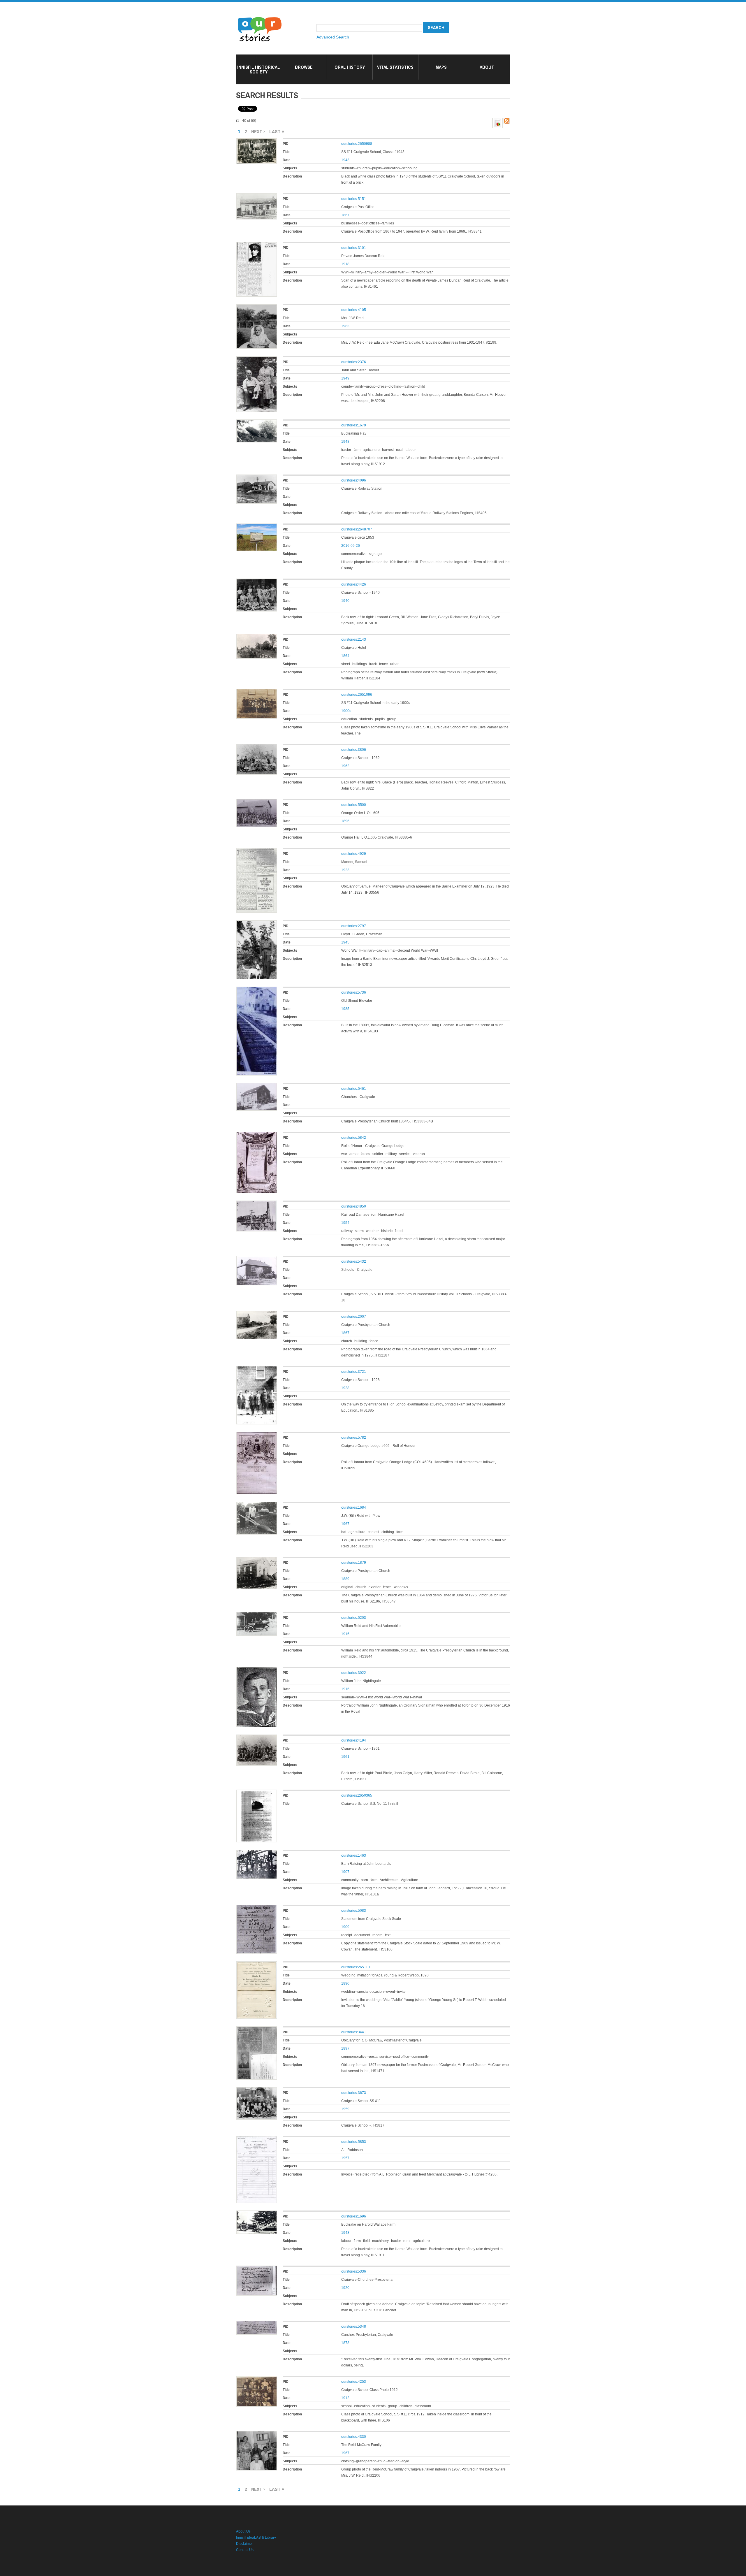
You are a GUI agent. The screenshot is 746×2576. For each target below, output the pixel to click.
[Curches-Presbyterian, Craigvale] (257, 2324)
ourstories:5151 (354, 199)
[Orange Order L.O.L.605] (257, 802)
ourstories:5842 (354, 1138)
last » (277, 131)
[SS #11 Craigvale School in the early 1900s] (257, 692)
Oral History (350, 67)
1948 (345, 442)
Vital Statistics (395, 67)
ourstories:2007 (354, 1317)
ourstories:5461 (354, 1089)
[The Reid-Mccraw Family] (257, 2434)
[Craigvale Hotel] (257, 637)
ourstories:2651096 (357, 695)
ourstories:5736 (354, 992)
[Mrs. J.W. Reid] (257, 307)
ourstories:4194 (354, 1740)
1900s (346, 711)
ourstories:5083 (354, 1911)
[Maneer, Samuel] (257, 851)
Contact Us (245, 2550)
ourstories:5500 (354, 805)
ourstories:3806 (354, 750)
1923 (345, 870)
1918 (345, 264)
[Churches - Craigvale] (257, 1086)
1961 (345, 1757)
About (487, 67)
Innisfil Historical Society (258, 69)
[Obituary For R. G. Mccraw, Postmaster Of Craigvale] (257, 2029)
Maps (441, 67)
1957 (345, 2158)
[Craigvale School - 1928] (257, 1369)
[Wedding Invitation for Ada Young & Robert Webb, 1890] (257, 1964)
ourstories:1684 (354, 1507)
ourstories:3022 (354, 1673)
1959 (345, 2109)
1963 (345, 326)
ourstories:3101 (354, 248)
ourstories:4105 (354, 310)
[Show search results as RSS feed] (507, 121)
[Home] (260, 17)
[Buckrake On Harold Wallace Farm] (257, 2213)
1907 (345, 1872)
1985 (345, 1009)
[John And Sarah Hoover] (257, 359)
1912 (345, 2398)
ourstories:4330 (354, 2437)
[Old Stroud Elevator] (257, 990)
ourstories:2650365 (357, 1795)
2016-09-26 (351, 546)
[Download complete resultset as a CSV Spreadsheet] (497, 121)
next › (258, 131)
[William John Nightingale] (257, 1670)
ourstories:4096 (354, 480)
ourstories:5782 (354, 1438)
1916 (345, 1689)
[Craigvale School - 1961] (257, 1737)
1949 (345, 378)
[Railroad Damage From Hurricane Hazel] (257, 1203)
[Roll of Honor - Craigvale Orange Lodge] (257, 1135)
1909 (345, 1927)
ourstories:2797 (354, 926)
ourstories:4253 (354, 2382)
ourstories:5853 (354, 2142)
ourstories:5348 (354, 2327)
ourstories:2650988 (357, 144)
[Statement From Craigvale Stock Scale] (257, 1908)
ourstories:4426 (354, 584)
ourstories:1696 (354, 2216)
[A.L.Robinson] (257, 2139)
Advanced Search (333, 37)
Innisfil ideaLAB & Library (256, 2538)
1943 (345, 160)
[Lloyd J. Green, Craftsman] (257, 923)
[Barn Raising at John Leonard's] (257, 1853)
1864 (345, 656)
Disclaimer (244, 2544)
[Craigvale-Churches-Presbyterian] (257, 2269)
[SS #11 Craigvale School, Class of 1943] (257, 141)
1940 (345, 601)
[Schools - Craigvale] (257, 1259)
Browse (304, 67)
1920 (345, 2288)
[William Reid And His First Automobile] (257, 1615)
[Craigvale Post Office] (257, 196)
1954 (345, 1223)
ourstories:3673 (354, 2093)
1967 (345, 1524)
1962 (345, 766)
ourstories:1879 (354, 1563)
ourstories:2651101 (357, 1967)
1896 (345, 821)
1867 (345, 215)
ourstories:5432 (354, 1261)
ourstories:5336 (354, 2271)
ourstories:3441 (354, 2032)
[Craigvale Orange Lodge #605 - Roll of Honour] (257, 1435)
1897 (345, 2048)
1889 (345, 1579)
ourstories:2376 (354, 362)
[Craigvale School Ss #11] (257, 2090)
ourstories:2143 (354, 639)
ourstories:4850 (354, 1206)
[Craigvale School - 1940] (257, 581)
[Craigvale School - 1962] (257, 747)
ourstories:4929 (354, 854)
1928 (345, 1388)
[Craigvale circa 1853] (257, 526)
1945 (345, 942)
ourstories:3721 (354, 1372)
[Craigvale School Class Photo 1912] (257, 2379)
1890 (345, 1983)
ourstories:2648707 (357, 529)
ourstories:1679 (354, 425)
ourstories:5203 (354, 1618)
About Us (243, 2531)
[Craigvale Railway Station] (257, 477)
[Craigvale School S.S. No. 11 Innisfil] (257, 1793)
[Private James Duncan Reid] (257, 245)
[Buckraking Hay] (257, 422)
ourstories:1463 (354, 1855)
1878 (345, 2343)
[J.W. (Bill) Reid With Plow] (257, 1505)
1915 (345, 1634)
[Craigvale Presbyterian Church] (257, 1314)
